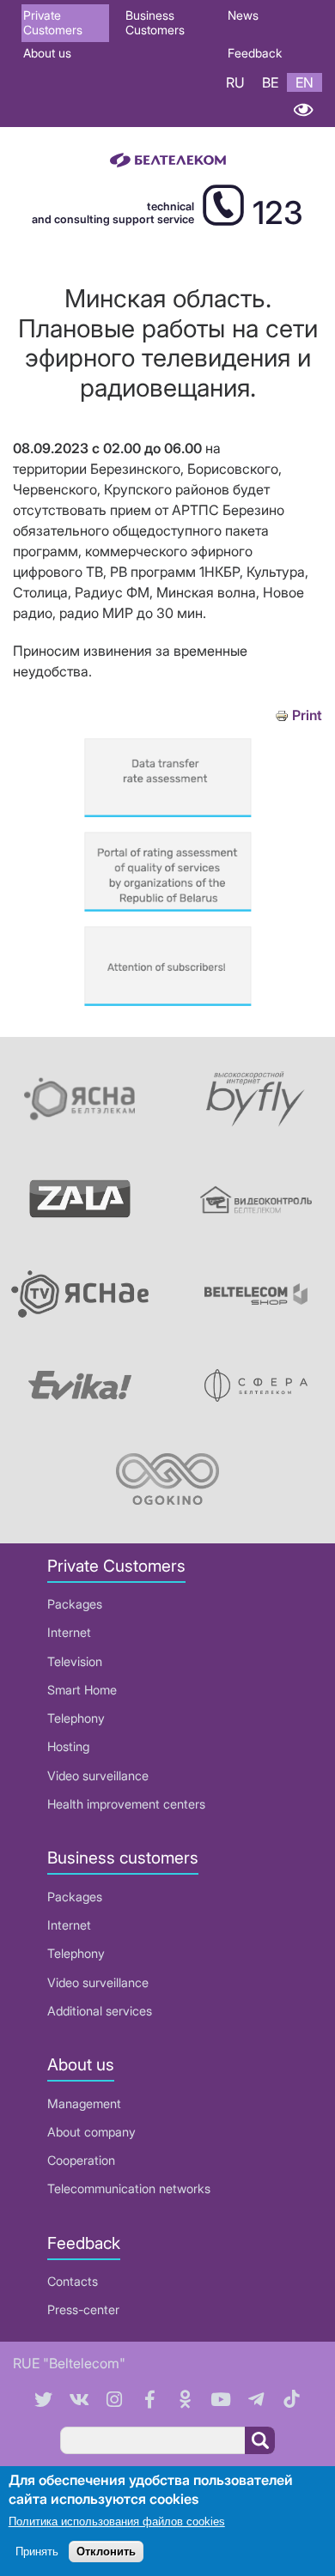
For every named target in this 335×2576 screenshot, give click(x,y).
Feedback (255, 53)
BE (270, 82)
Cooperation (81, 2160)
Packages (75, 1604)
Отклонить (106, 2552)
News (243, 15)
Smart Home (82, 1690)
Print (307, 715)
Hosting (68, 1746)
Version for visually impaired (303, 109)
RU (235, 82)
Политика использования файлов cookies (117, 2521)
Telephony (76, 1718)
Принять (37, 2552)
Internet (69, 1632)
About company (91, 2132)
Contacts (73, 2281)
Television (75, 1661)
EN (305, 82)
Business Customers (155, 22)
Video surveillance (98, 1776)
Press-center (83, 2309)
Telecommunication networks (129, 2188)
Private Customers (53, 22)
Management (84, 2103)
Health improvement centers (126, 1804)
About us (47, 53)
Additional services (100, 2011)
